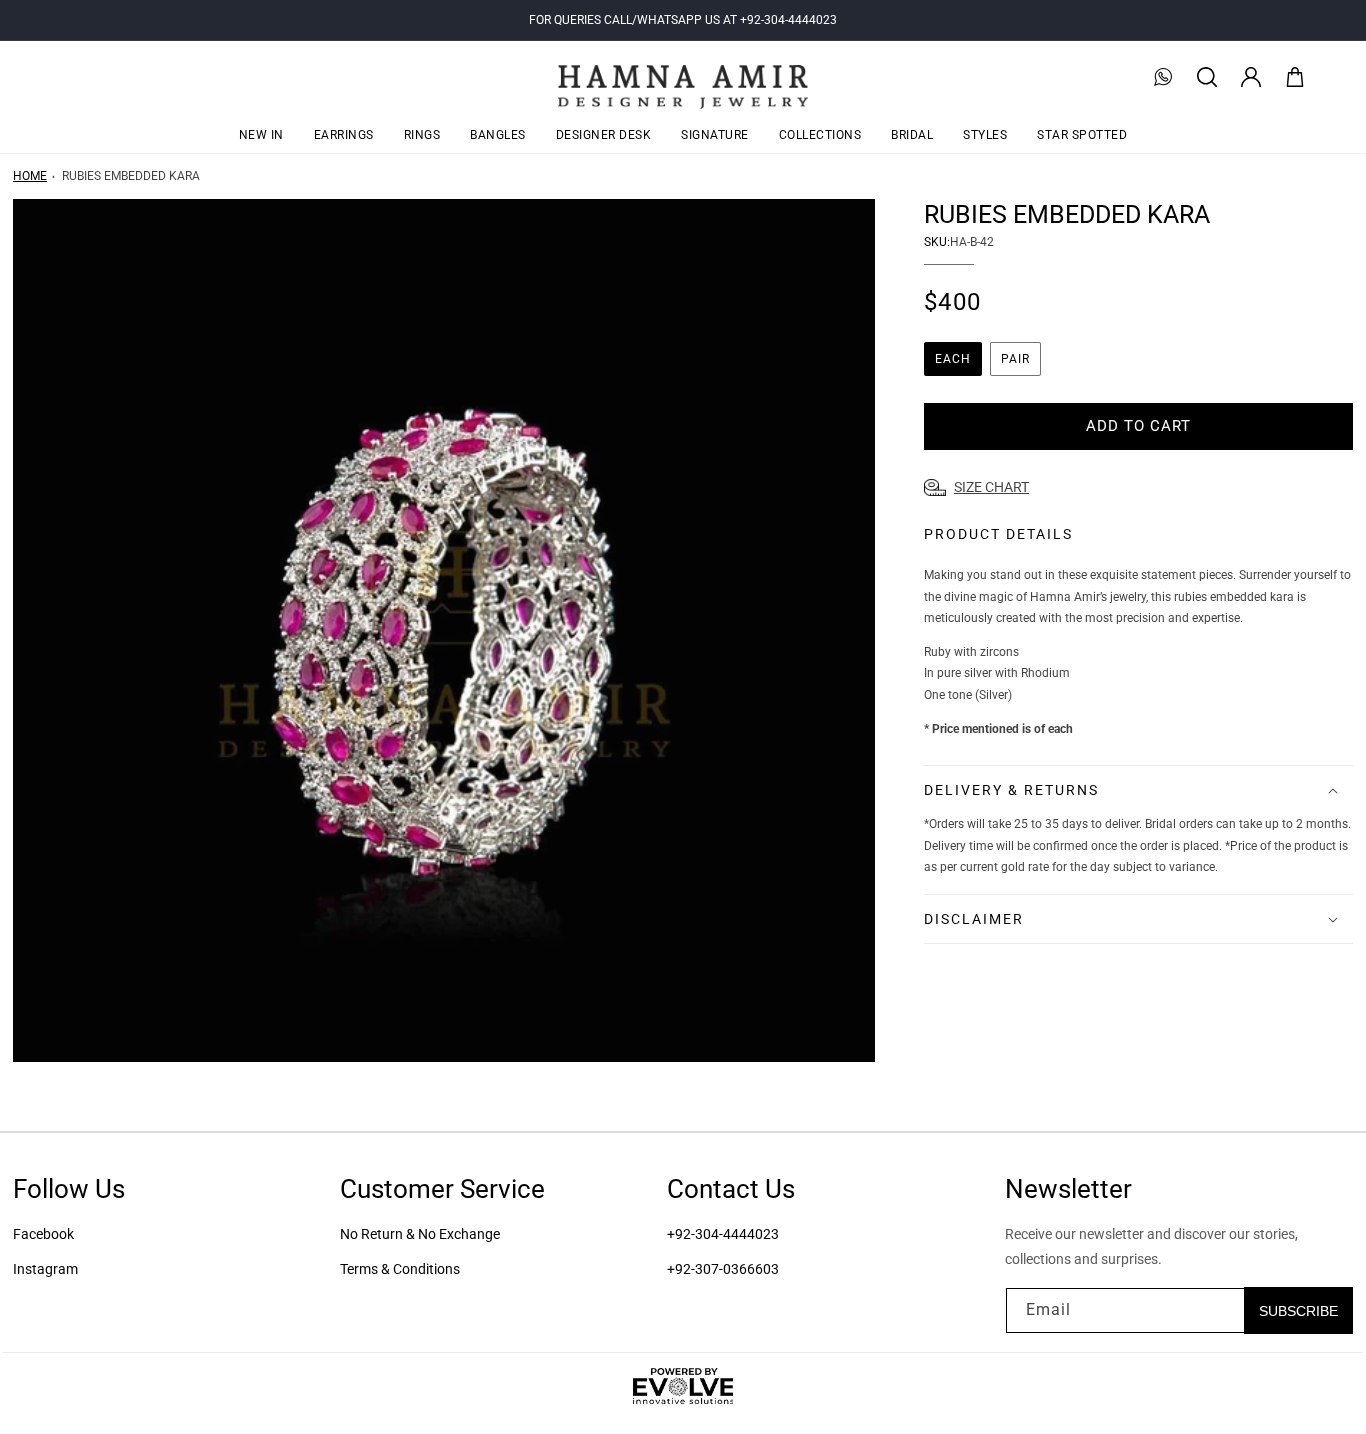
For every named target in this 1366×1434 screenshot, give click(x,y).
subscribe (1298, 1310)
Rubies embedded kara (131, 176)
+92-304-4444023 (723, 1234)
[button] (1207, 77)
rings (422, 135)
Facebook (43, 1234)
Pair (1015, 359)
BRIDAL (912, 135)
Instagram (45, 1269)
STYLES (985, 135)
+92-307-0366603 (723, 1269)
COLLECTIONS (820, 135)
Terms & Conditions (400, 1269)
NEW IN (261, 135)
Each (953, 359)
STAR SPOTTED (1082, 135)
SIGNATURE (715, 135)
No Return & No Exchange (420, 1234)
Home (30, 176)
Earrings (344, 135)
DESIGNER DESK (604, 135)
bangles (498, 135)
